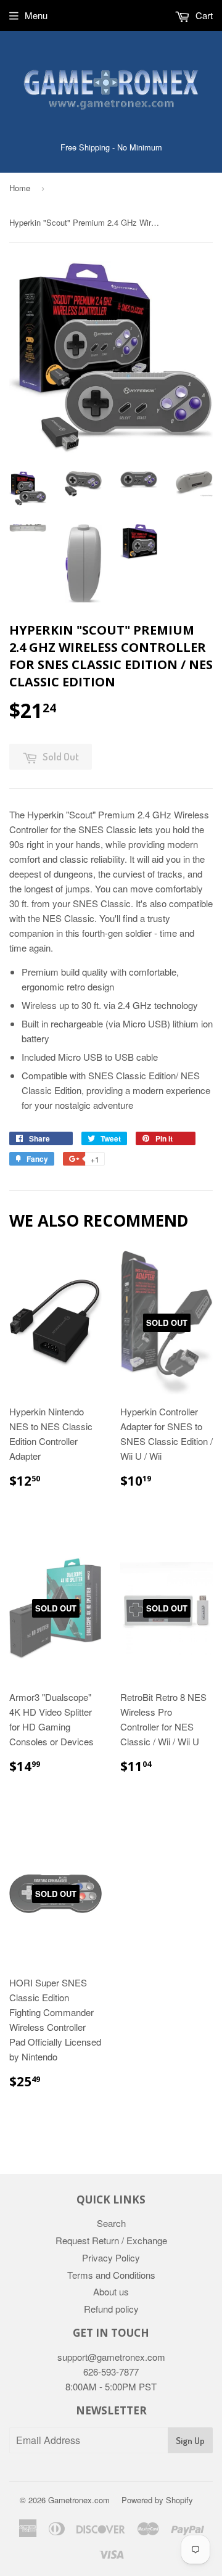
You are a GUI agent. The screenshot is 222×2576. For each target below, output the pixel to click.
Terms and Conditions (111, 2275)
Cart (203, 15)
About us (111, 2291)
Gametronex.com (79, 2500)
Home (20, 188)
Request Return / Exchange (111, 2240)
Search (111, 2223)
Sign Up (190, 2441)
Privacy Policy (111, 2257)
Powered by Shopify (157, 2500)
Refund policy (111, 2309)
